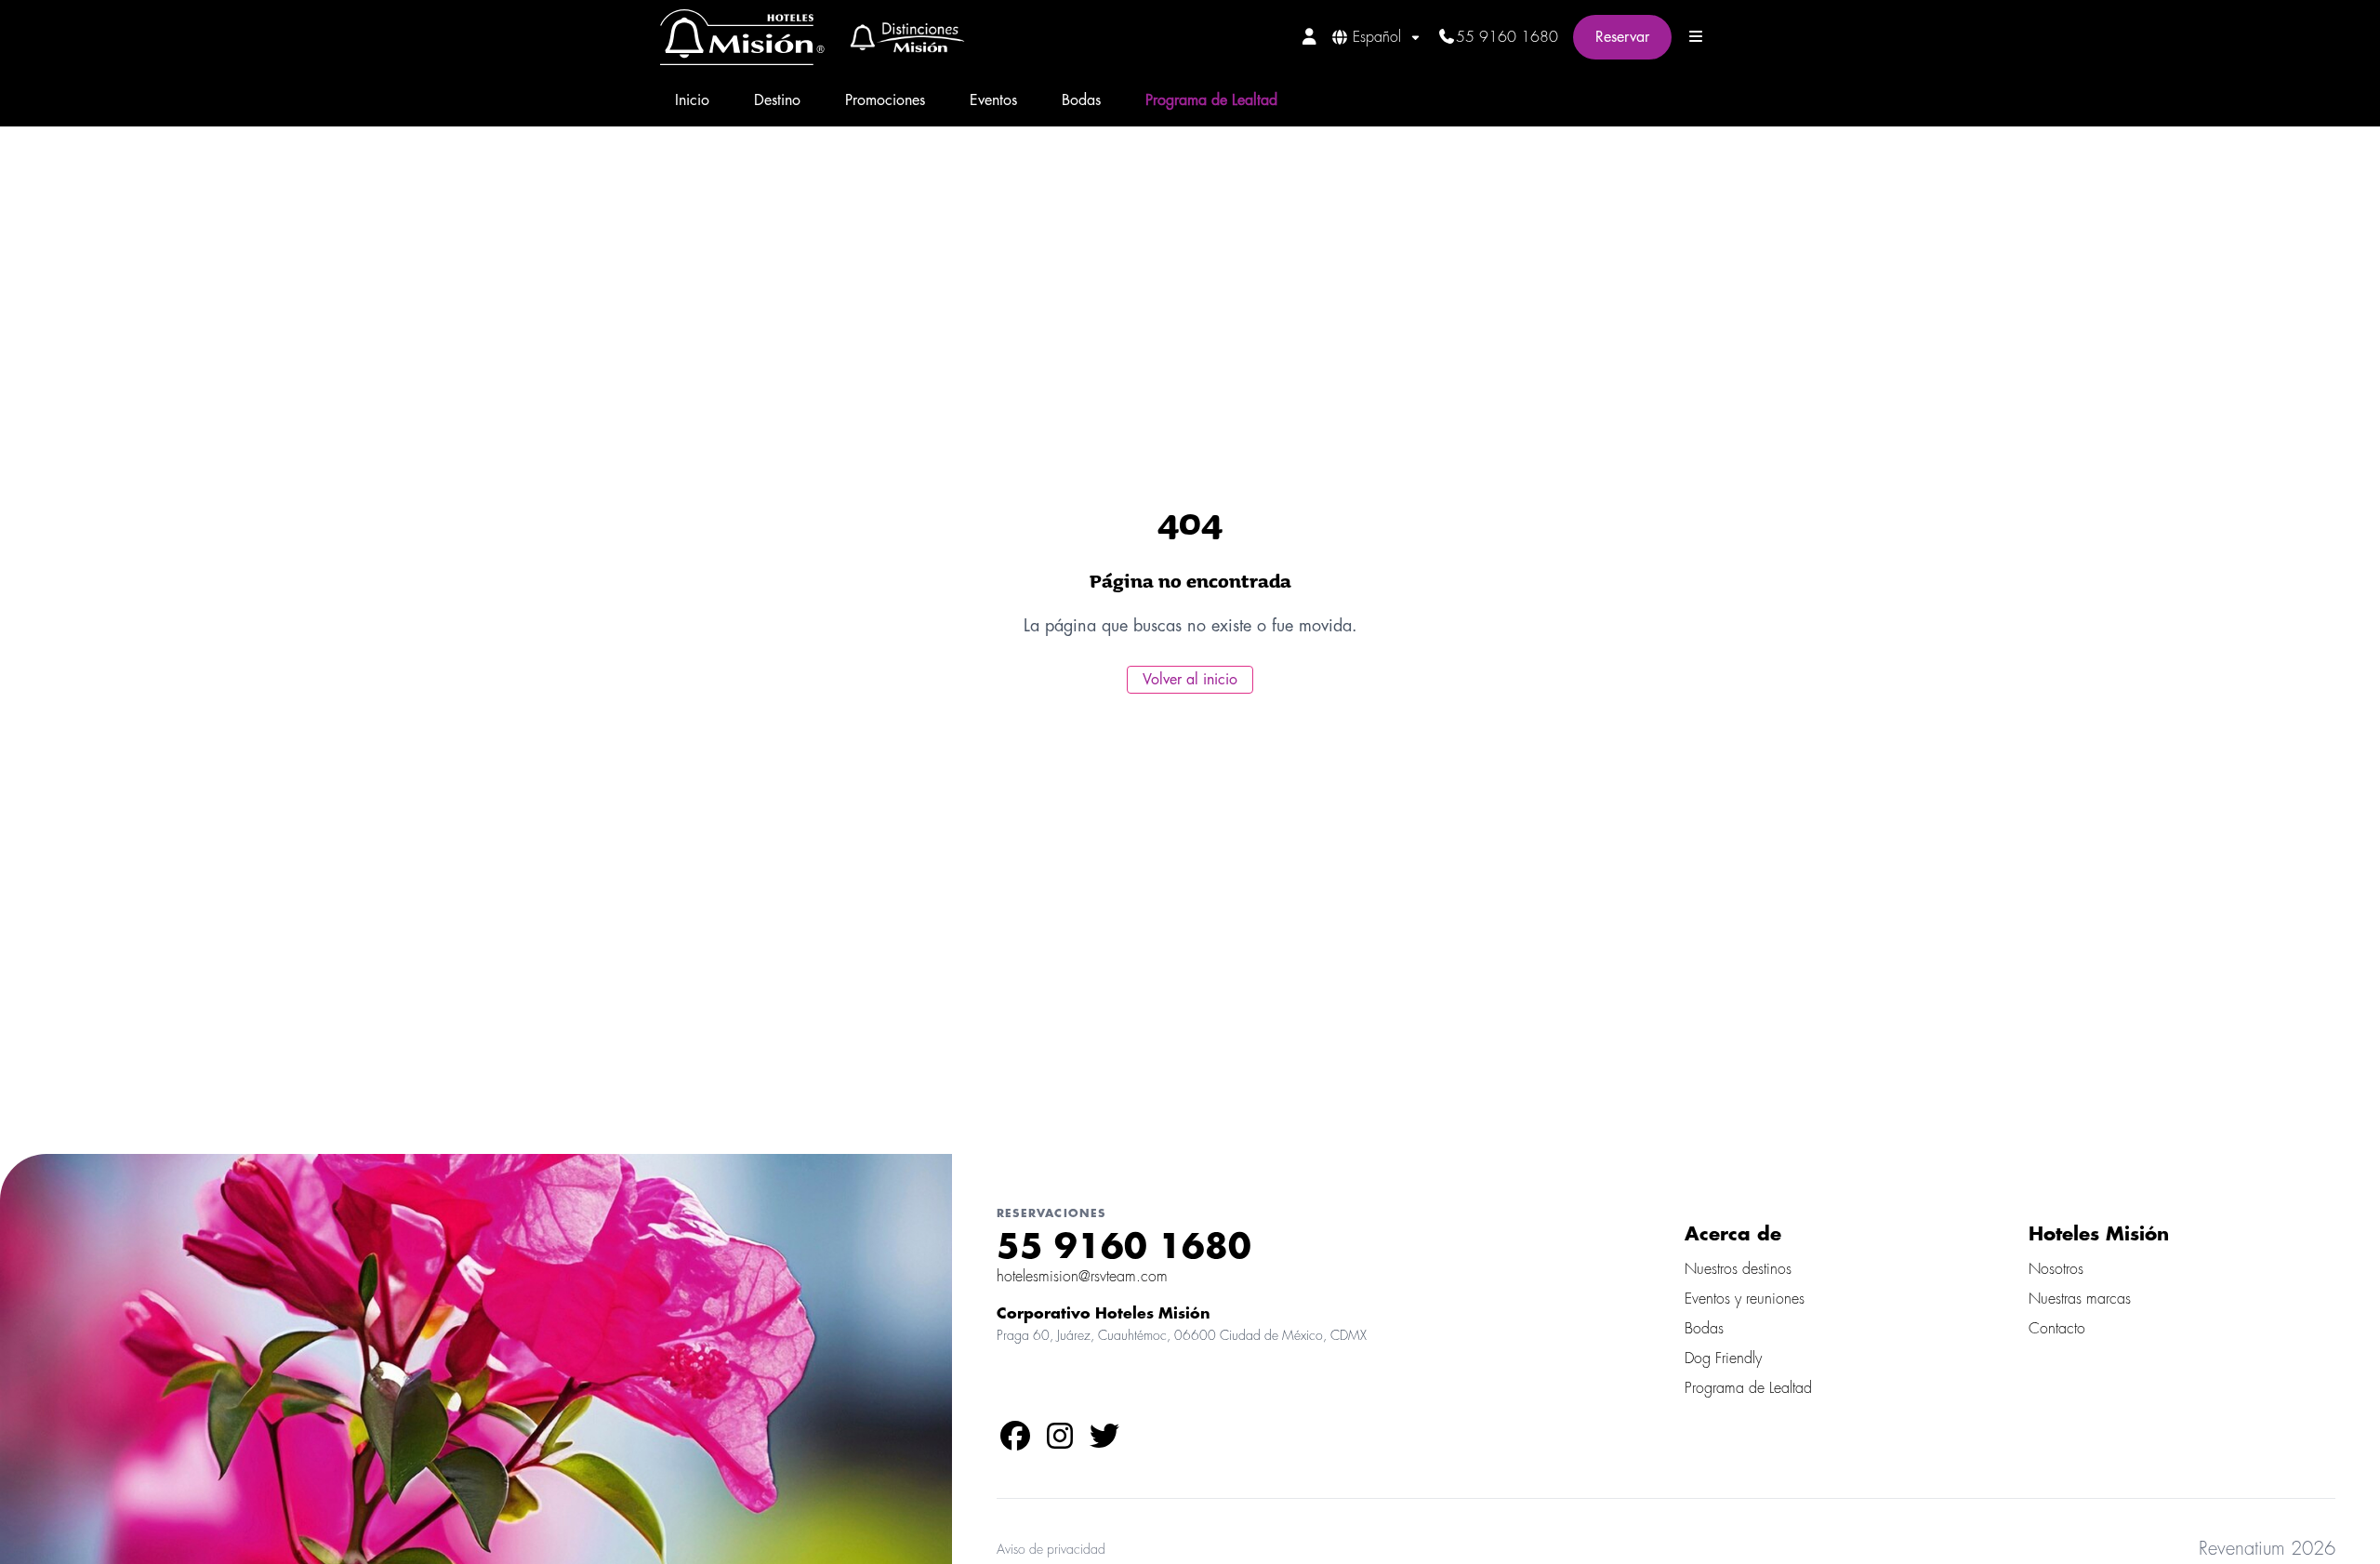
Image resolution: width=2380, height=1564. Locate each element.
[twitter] (1104, 1442)
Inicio (692, 100)
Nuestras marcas (2080, 1299)
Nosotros (2056, 1269)
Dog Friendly (1723, 1359)
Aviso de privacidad (1051, 1549)
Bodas (1081, 100)
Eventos (993, 100)
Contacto (2057, 1329)
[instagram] (1060, 1442)
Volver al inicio (1190, 680)
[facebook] (1015, 1442)
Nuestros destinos (1738, 1269)
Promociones (885, 100)
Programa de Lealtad (1211, 100)
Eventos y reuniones (1745, 1299)
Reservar (1622, 37)
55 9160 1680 (1507, 37)
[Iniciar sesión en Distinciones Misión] (1309, 36)
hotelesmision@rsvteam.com (1082, 1277)
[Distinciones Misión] (901, 37)
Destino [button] (777, 100)
